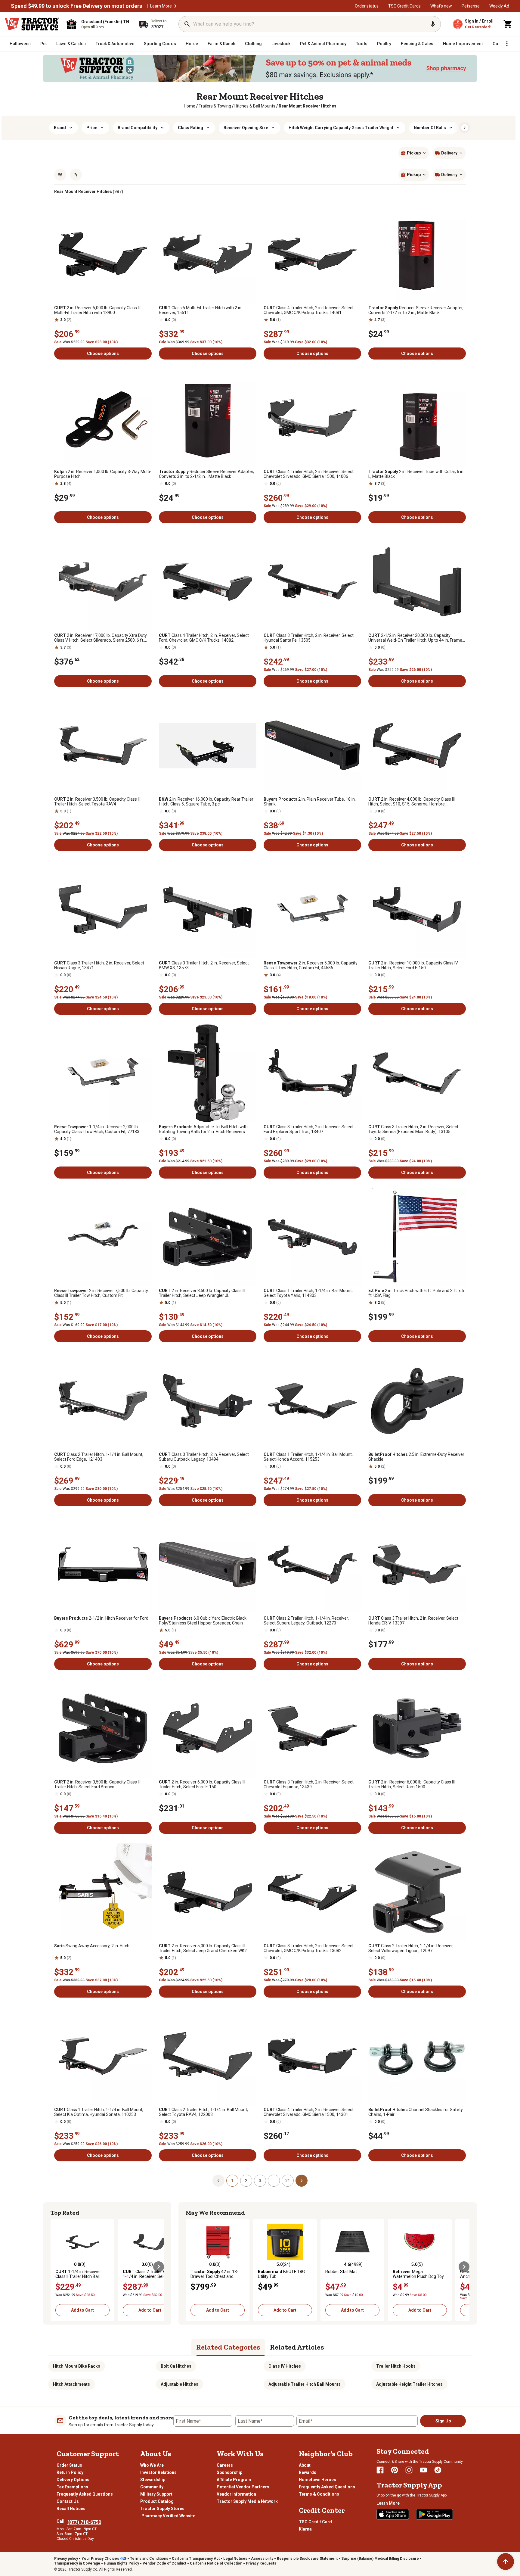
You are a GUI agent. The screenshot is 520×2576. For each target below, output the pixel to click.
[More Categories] (507, 44)
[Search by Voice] (433, 24)
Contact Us (68, 2501)
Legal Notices (235, 2559)
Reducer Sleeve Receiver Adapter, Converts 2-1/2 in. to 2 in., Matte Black (416, 310)
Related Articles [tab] (297, 2347)
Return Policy (70, 2472)
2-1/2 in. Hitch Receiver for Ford (101, 1618)
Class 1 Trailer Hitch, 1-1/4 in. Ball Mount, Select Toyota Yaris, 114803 (308, 1293)
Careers (225, 2465)
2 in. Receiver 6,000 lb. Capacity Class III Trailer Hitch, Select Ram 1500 (412, 1784)
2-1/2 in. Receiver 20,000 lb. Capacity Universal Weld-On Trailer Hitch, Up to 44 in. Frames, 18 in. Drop (417, 638)
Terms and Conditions (149, 2559)
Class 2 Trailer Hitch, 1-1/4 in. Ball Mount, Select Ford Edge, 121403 (99, 1457)
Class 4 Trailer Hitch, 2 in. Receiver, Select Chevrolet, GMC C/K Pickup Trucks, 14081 (309, 310)
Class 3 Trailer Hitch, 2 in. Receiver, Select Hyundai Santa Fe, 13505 (309, 638)
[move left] (56, 2267)
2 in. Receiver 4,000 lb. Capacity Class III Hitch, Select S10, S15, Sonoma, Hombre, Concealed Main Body (412, 802)
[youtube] (423, 2470)
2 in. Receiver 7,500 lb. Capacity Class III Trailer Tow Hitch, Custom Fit (101, 1293)
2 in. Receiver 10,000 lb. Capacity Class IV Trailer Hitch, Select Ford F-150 (413, 965)
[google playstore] (435, 2514)
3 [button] (260, 2181)
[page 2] (302, 2180)
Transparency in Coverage (77, 2563)
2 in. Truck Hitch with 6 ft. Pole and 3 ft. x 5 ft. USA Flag (416, 1293)
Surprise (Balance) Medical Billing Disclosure (380, 2559)
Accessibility (262, 2559)
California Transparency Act (196, 2559)
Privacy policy (66, 2559)
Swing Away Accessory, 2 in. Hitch (92, 1946)
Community (152, 2487)
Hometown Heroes (317, 2480)
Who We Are (152, 2465)
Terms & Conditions (319, 2494)
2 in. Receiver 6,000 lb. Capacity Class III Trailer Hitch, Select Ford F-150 (202, 1784)
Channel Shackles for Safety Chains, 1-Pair (416, 2112)
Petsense (471, 6)
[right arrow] (465, 128)
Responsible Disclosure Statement (307, 2559)
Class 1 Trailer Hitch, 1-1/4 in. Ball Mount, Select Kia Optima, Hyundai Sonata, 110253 (99, 2112)
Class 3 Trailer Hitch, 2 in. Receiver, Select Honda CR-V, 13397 (413, 1621)
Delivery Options (73, 2480)
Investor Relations (158, 2472)
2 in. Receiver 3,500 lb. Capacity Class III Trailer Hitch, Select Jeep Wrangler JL (202, 1293)
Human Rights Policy (121, 2563)
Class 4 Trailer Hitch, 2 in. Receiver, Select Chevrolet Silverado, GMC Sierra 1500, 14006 (309, 474)
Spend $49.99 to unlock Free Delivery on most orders (76, 6)
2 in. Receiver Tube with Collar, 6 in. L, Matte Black (416, 474)
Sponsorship (229, 2472)
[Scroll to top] (506, 2562)
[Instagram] (409, 2470)
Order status (367, 6)
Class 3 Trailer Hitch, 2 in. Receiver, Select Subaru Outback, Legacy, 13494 (204, 1457)
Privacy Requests (261, 2563)
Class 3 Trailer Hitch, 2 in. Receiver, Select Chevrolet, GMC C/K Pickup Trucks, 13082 (309, 1948)
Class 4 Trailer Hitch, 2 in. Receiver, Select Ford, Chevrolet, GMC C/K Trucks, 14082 (204, 638)
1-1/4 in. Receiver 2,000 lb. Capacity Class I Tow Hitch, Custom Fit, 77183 (97, 1129)
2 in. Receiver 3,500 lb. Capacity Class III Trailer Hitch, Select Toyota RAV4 (97, 802)
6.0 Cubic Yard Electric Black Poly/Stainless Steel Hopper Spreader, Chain (203, 1621)
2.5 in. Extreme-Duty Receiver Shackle (416, 1457)
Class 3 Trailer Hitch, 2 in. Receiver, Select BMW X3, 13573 (204, 965)
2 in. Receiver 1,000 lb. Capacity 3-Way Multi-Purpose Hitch (103, 474)
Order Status (69, 2465)
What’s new (441, 6)
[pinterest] (395, 2470)
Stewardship (153, 2480)
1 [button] (232, 2181)
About (305, 2465)
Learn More (161, 6)
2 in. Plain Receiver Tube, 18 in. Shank (310, 802)
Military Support (156, 2494)
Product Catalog (157, 2501)
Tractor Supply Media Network (247, 2501)
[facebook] (380, 2470)
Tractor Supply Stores (162, 2509)
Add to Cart (82, 2310)
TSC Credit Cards (404, 6)
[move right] (159, 2267)
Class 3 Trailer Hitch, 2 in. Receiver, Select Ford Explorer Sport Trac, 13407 (309, 1129)
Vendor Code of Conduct (164, 2563)
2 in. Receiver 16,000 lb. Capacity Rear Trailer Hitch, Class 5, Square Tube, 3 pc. (206, 802)
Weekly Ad (499, 6)
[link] (190, 106)
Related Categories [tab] (228, 2347)
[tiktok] (438, 2470)
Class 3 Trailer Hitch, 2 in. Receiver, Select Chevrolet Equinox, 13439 (309, 1784)
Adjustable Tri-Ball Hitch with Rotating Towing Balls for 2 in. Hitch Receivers (203, 1129)
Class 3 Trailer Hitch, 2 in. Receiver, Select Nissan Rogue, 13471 (99, 965)
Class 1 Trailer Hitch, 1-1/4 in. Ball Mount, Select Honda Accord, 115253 (308, 1457)
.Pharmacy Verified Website (168, 2516)
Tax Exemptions (72, 2487)
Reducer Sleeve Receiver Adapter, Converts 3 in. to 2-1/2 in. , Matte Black (206, 474)
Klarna (305, 2529)
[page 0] (218, 2180)
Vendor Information (236, 2494)
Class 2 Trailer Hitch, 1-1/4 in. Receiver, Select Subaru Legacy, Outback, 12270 (306, 1621)
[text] (308, 106)
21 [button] (288, 2181)
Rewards (308, 2472)
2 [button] (246, 2181)
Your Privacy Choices (100, 2559)
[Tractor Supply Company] (32, 24)
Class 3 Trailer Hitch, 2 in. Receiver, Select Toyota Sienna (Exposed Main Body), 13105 (413, 1129)
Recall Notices (71, 2509)
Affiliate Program (234, 2480)
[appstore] (393, 2514)
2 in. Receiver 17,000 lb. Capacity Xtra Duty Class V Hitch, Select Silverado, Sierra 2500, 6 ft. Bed (101, 638)
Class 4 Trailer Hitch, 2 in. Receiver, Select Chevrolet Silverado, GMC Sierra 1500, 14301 (309, 2112)
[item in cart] (508, 24)
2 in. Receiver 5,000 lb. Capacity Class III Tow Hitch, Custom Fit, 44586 (311, 965)
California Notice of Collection (216, 2563)
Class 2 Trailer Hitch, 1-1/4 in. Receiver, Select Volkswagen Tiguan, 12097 (411, 1948)
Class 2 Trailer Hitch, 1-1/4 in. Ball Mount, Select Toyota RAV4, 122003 (203, 2112)
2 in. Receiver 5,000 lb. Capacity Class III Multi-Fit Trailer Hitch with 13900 (97, 310)
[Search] (187, 24)
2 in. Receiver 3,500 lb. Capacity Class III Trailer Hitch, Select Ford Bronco (97, 1784)
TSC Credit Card (315, 2522)
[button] (175, 6)
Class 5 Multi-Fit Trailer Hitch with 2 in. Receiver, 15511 (201, 310)
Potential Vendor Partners (243, 2487)
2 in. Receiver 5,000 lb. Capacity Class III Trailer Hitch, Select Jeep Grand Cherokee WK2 (203, 1948)
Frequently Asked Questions (85, 2494)
